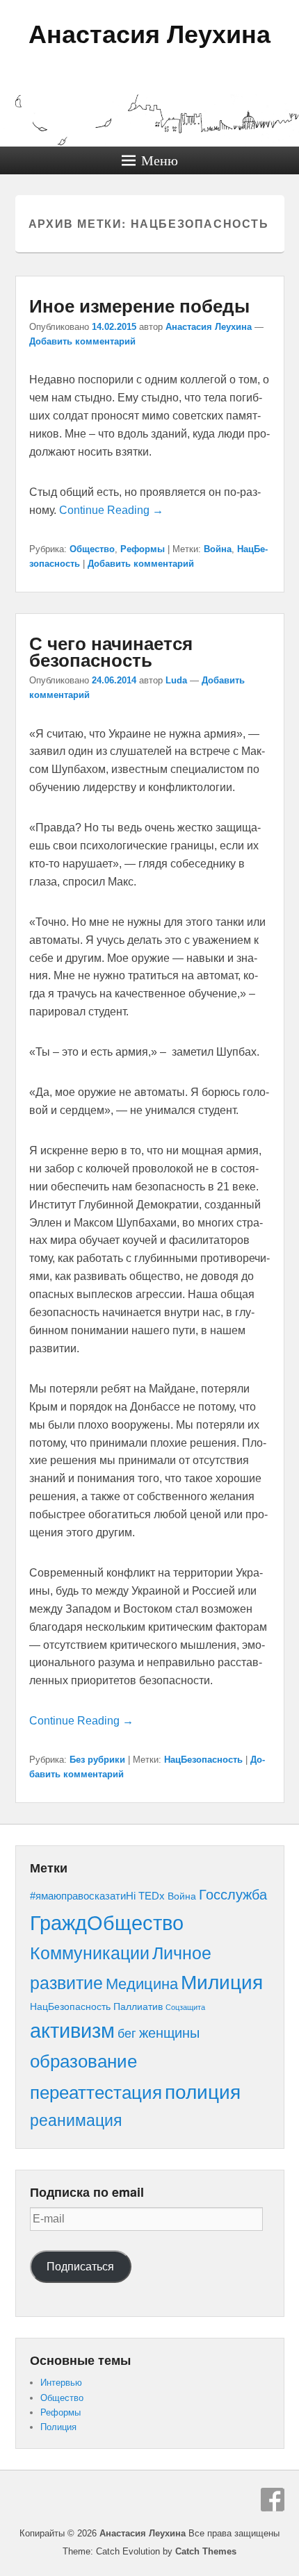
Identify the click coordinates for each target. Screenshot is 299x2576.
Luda (176, 680)
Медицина (142, 1984)
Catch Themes (206, 2551)
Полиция (58, 2427)
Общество (92, 549)
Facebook (273, 2500)
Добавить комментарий (82, 341)
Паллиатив (138, 2007)
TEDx (152, 1896)
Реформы (143, 549)
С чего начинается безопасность (111, 651)
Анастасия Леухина (149, 34)
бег (127, 2033)
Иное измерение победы (139, 305)
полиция (203, 2092)
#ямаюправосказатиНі (83, 1896)
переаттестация (96, 2093)
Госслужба (233, 1895)
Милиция (222, 1983)
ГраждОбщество (107, 1923)
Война (218, 549)
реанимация (76, 2120)
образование (83, 2061)
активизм (72, 2031)
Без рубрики (97, 1760)
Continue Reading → (111, 510)
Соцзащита (185, 2007)
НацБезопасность (203, 1760)
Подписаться (80, 2267)
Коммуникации (90, 1953)
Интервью (61, 2383)
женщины (169, 2033)
